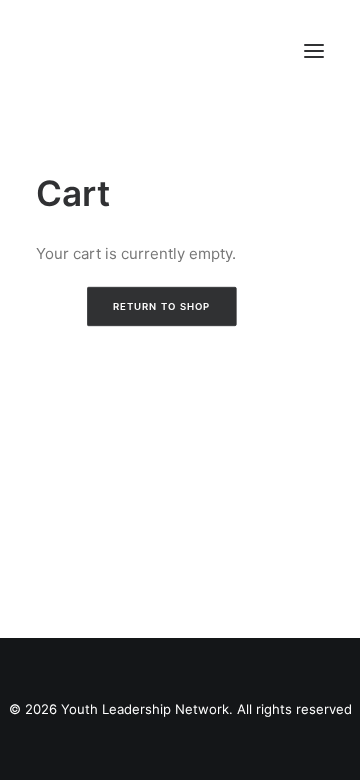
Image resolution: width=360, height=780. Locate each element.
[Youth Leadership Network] (164, 50)
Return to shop (161, 307)
